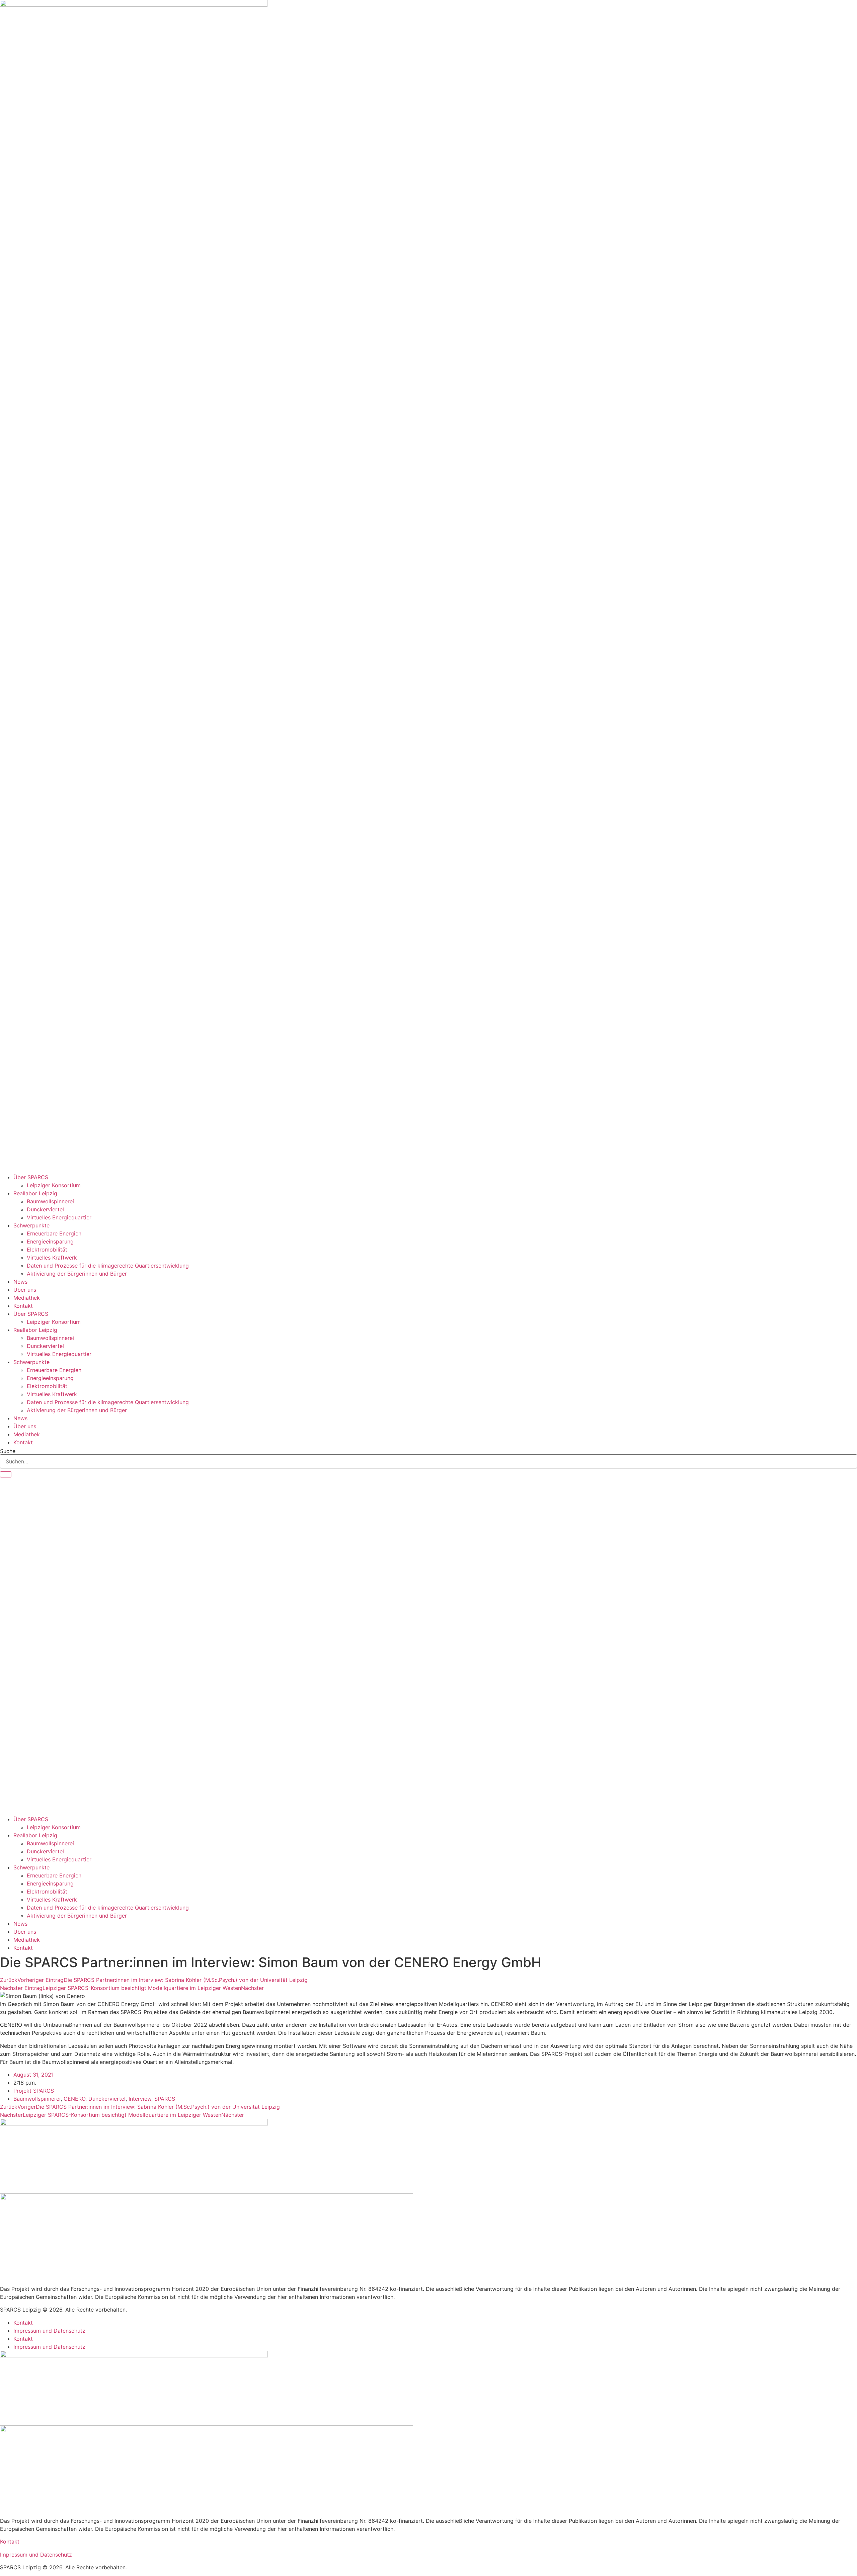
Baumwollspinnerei (50, 1201)
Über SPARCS (31, 1177)
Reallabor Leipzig (35, 1193)
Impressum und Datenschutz (49, 2331)
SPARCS (165, 2099)
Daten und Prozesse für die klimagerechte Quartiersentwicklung (108, 1266)
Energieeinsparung (50, 1241)
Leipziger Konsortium (54, 1185)
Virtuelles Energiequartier (59, 1217)
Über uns (25, 1290)
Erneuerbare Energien (54, 1233)
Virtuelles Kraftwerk (52, 1258)
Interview (140, 2099)
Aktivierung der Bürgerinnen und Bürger (77, 1274)
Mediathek (27, 1298)
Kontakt (23, 1306)
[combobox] (428, 1461)
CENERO (74, 2099)
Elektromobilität (47, 1250)
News (20, 1282)
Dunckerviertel (45, 1209)
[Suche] (6, 1474)
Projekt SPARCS (34, 2091)
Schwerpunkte (31, 1225)
